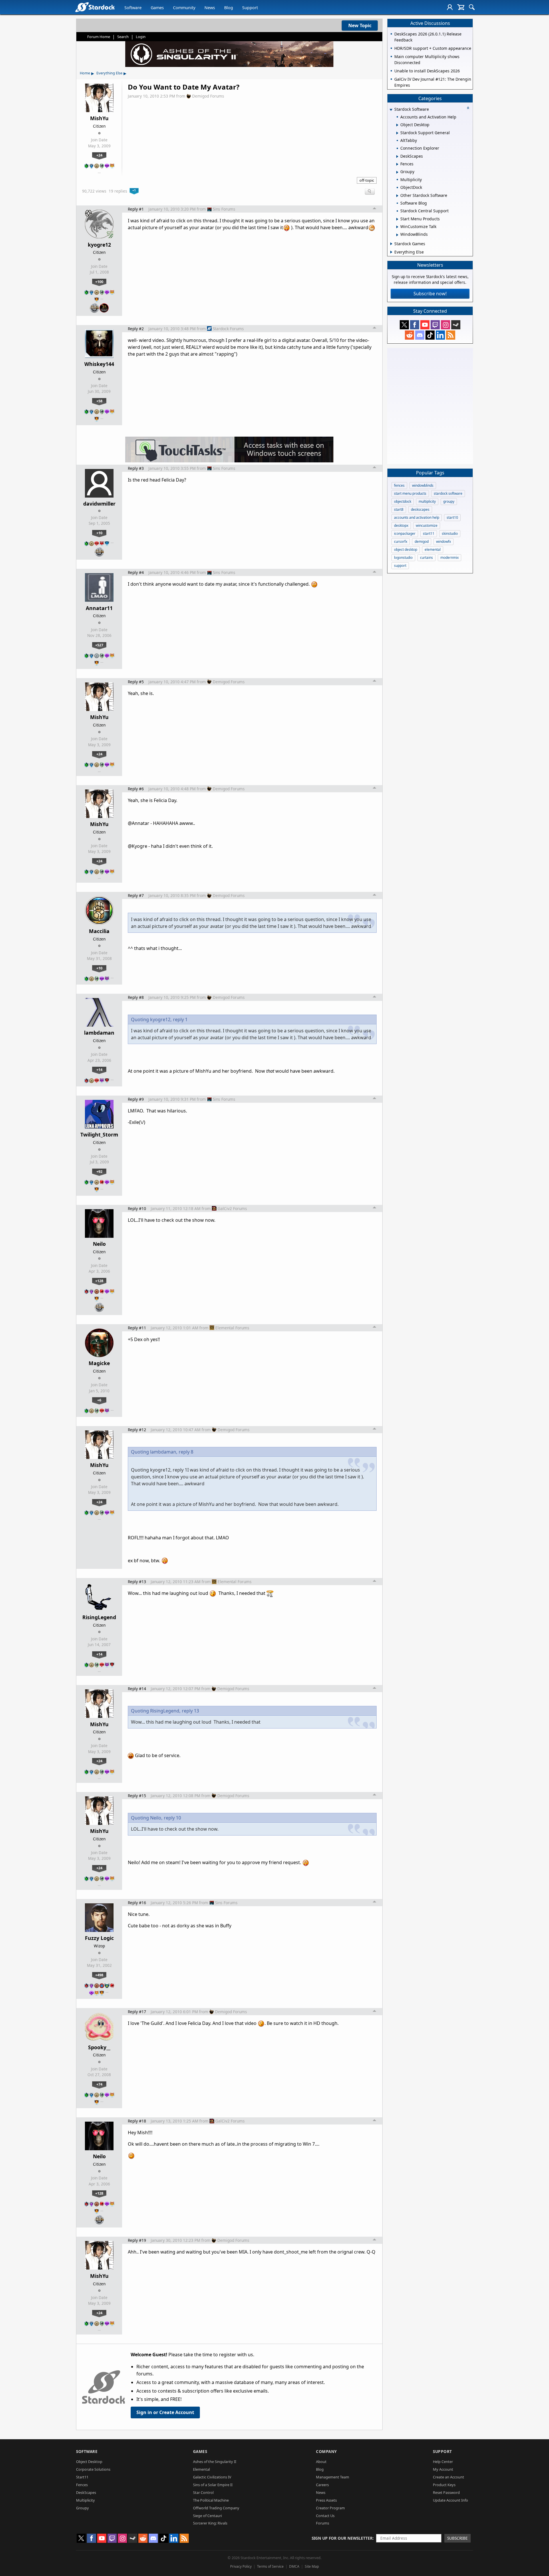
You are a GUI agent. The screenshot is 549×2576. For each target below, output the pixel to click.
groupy (449, 501)
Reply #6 (136, 789)
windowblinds (423, 485)
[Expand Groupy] (397, 172)
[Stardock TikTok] (430, 335)
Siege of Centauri (207, 2516)
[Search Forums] (472, 7)
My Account (443, 2469)
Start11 (82, 2477)
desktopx (401, 525)
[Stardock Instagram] (445, 325)
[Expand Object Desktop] (397, 125)
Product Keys (444, 2485)
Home (85, 73)
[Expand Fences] (397, 164)
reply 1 (180, 1019)
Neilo (99, 1244)
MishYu (99, 118)
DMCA (294, 2566)
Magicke (99, 1363)
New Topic (360, 25)
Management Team (333, 2477)
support (400, 566)
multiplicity (427, 501)
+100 (99, 282)
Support (250, 8)
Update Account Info (450, 2500)
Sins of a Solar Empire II (213, 2485)
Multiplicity (85, 2500)
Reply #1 (136, 209)
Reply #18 (137, 2121)
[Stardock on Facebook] (415, 325)
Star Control (203, 2492)
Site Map (312, 2566)
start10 (452, 517)
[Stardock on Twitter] (404, 325)
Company (326, 2451)
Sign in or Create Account (165, 2412)
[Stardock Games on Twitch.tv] (435, 325)
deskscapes (420, 509)
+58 (99, 401)
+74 (99, 2084)
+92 (99, 1171)
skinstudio (450, 533)
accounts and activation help (417, 517)
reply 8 (186, 1452)
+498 (99, 1975)
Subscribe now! (430, 294)
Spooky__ (99, 2047)
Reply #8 (136, 997)
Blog (229, 8)
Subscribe (457, 2538)
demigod (422, 541)
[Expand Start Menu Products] (397, 219)
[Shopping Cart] (461, 7)
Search (123, 37)
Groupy (82, 2508)
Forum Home (99, 37)
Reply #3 (136, 468)
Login (141, 37)
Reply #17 (137, 2012)
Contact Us (325, 2516)
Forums (323, 2523)
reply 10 (172, 1818)
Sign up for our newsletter (342, 2538)
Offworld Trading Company (216, 2508)
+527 (99, 645)
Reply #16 (137, 1903)
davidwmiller (99, 504)
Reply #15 (137, 1796)
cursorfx (401, 541)
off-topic (367, 180)
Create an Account (448, 2477)
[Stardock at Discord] (420, 335)
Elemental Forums (232, 1328)
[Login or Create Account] (450, 7)
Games (157, 8)
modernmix (449, 558)
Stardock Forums (228, 329)
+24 (99, 155)
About (321, 2462)
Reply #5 (136, 682)
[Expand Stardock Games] (391, 244)
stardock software (448, 493)
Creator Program (330, 2508)
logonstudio (403, 558)
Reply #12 (137, 1430)
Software (133, 8)
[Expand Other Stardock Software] (397, 196)
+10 (99, 533)
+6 (99, 1400)
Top (375, 209)
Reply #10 (137, 1208)
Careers (322, 2485)
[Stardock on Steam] (456, 325)
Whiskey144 (99, 364)
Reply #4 (136, 572)
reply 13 (190, 1711)
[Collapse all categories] (468, 108)
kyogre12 (99, 245)
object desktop (406, 550)
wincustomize (427, 525)
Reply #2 (136, 329)
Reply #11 (137, 1328)
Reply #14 (137, 1689)
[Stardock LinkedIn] (440, 335)
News (210, 8)
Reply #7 (136, 895)
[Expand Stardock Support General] (397, 133)
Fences (82, 2485)
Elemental (201, 2469)
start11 (429, 533)
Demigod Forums (208, 96)
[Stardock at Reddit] (409, 335)
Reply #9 (136, 1099)
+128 (99, 1281)
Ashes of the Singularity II (215, 2462)
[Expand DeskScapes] (397, 157)
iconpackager (405, 533)
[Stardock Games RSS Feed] (451, 335)
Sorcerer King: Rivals (210, 2523)
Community (184, 8)
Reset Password (446, 2492)
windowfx (443, 541)
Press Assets (326, 2500)
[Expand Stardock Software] (391, 110)
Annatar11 (99, 608)
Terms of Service (270, 2566)
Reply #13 (137, 1582)
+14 (99, 1070)
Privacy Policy (241, 2566)
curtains (426, 558)
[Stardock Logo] (95, 7)
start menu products (410, 493)
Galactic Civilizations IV (212, 2477)
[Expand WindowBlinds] (397, 235)
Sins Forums (224, 209)
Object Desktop (89, 2462)
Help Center (443, 2462)
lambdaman (99, 1033)
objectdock (403, 501)
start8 (399, 509)
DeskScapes (86, 2492)
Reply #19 (137, 2240)
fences (399, 485)
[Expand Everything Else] (391, 252)
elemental (433, 550)
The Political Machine (211, 2500)
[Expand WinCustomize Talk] (397, 227)
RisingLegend (99, 1617)
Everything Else (109, 73)
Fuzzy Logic (99, 1938)
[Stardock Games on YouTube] (425, 325)
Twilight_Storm (99, 1134)
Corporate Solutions (93, 2469)
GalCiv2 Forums (232, 1208)
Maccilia (99, 931)
